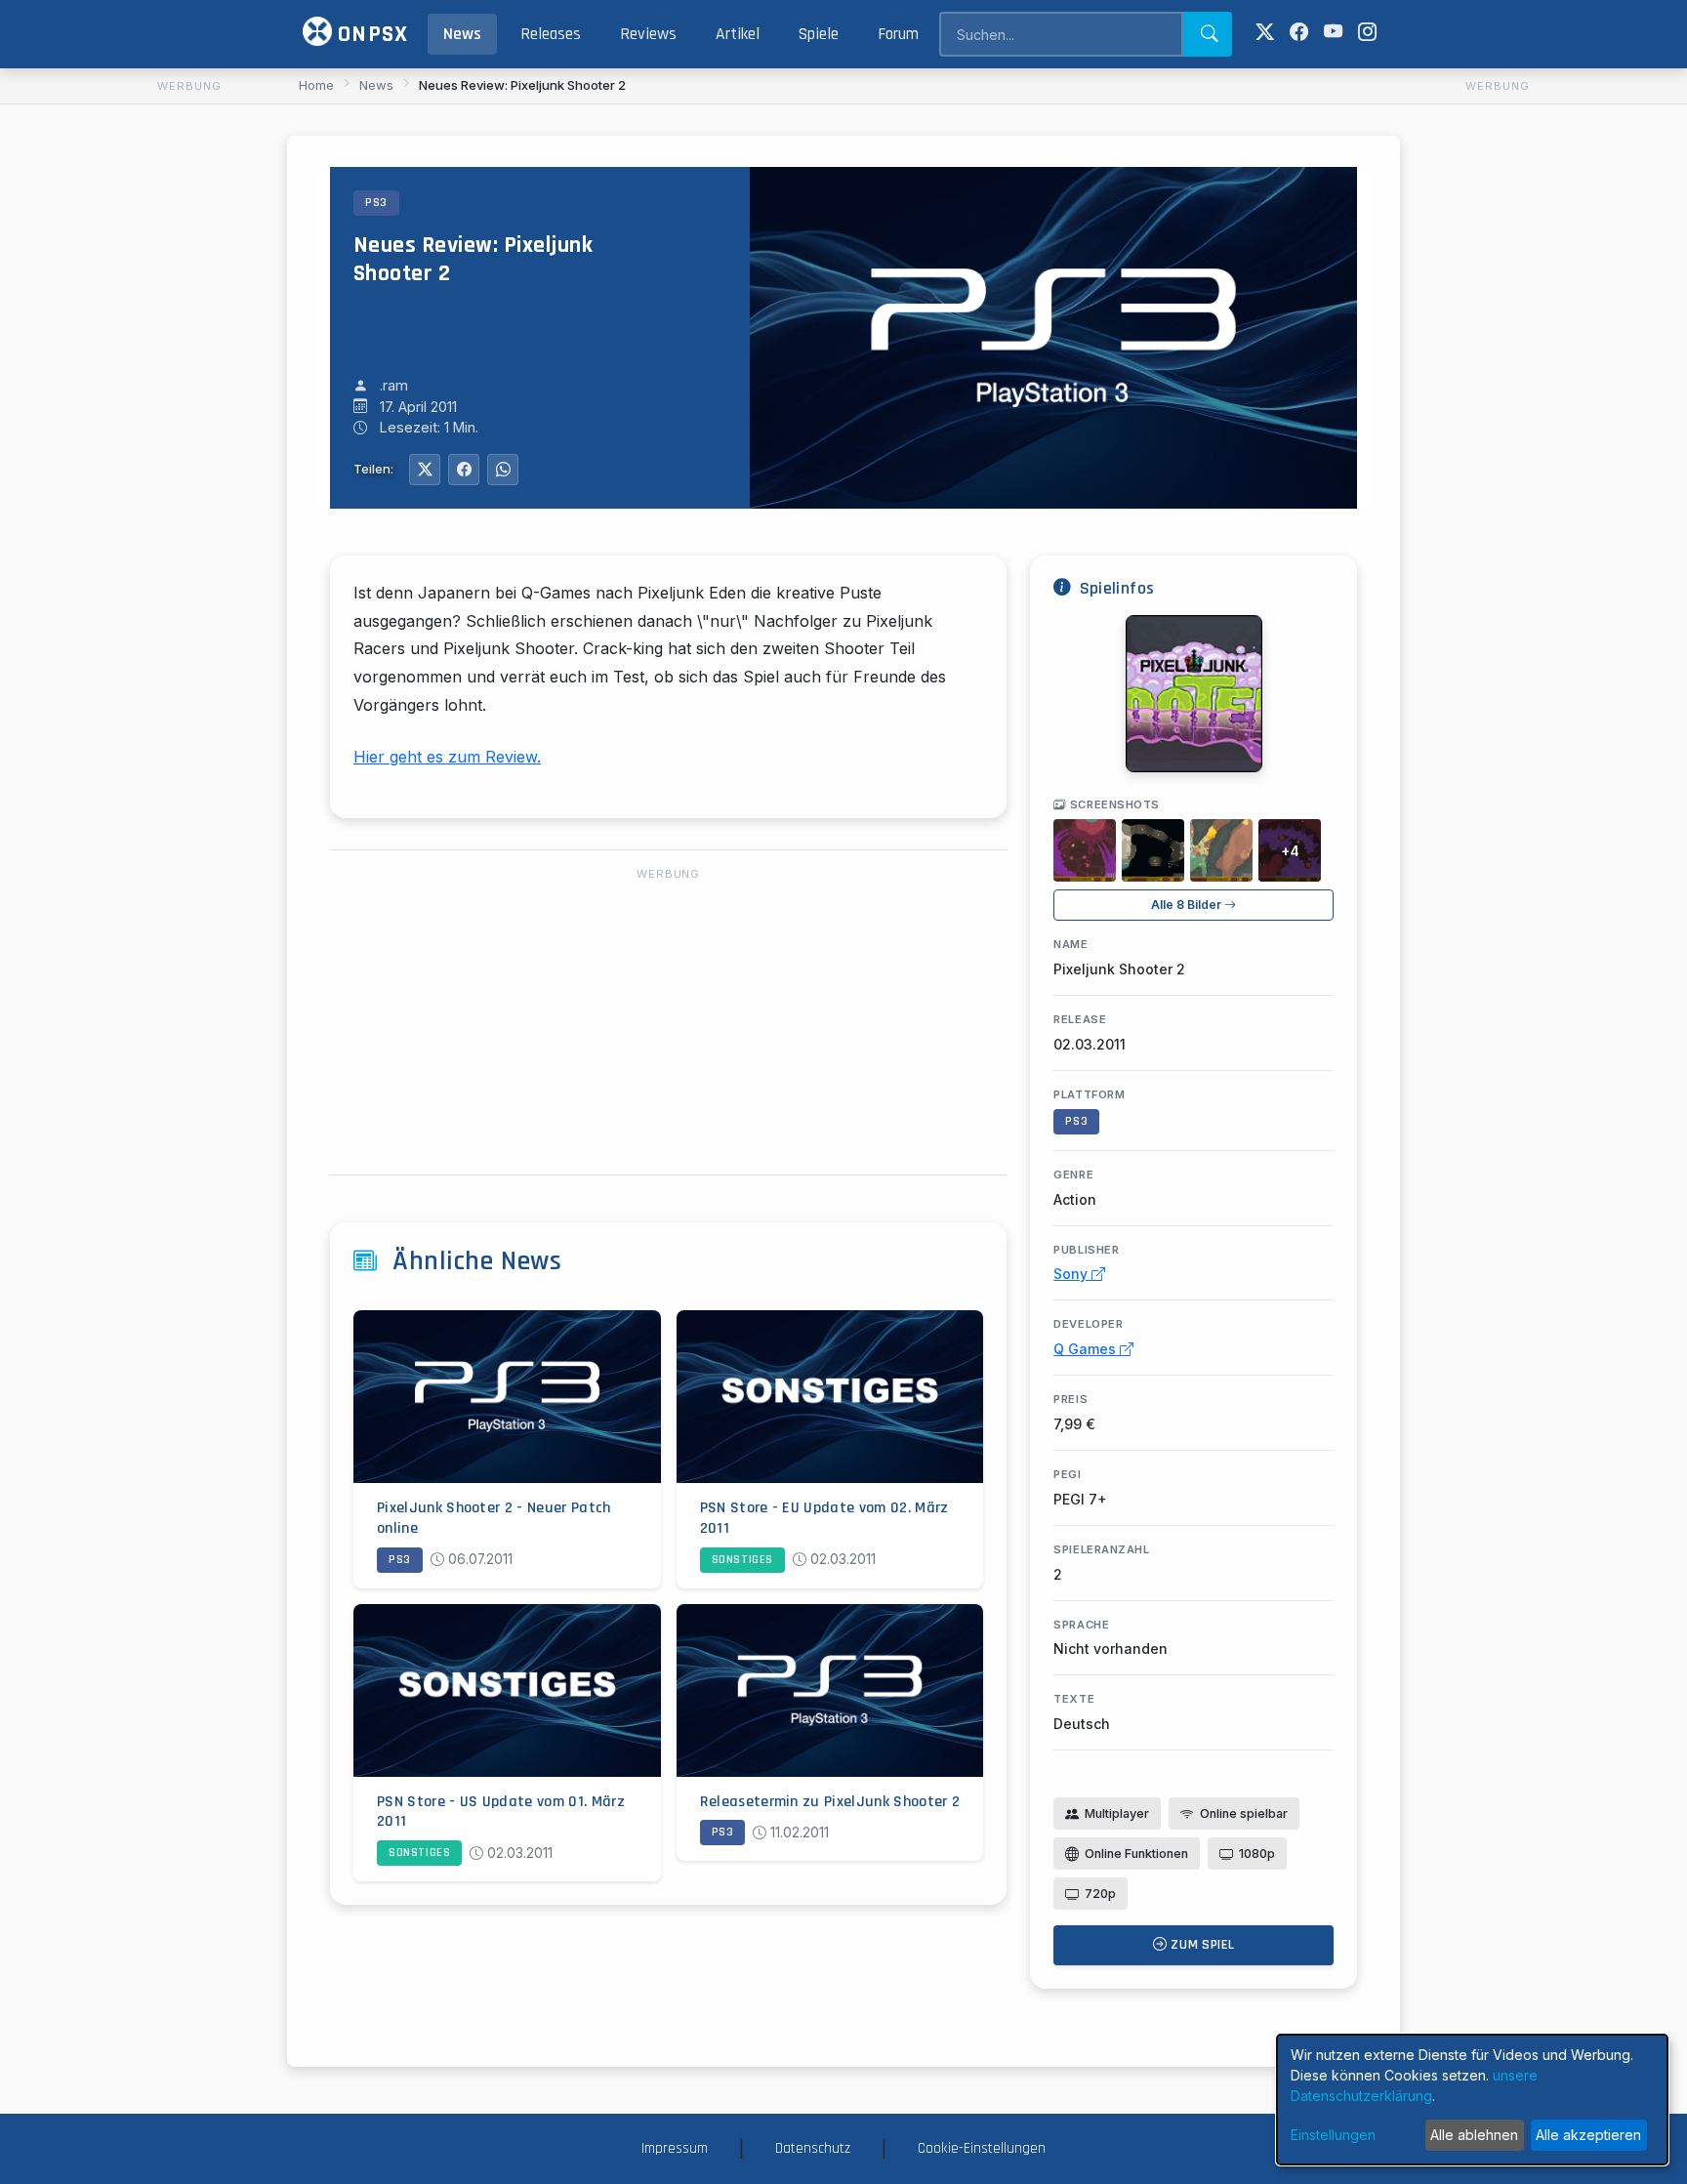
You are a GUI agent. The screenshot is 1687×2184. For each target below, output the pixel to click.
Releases (551, 34)
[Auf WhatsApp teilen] (503, 470)
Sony (1072, 1274)
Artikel (738, 34)
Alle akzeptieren (1588, 2135)
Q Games (1087, 1349)
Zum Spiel (1201, 1945)
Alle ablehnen (1474, 2135)
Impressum (675, 2148)
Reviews (648, 34)
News (462, 34)
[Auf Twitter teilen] (425, 470)
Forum (898, 34)
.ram (394, 385)
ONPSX (370, 34)
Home (316, 85)
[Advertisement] (189, 391)
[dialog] (1472, 2100)
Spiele (819, 34)
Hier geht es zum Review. (447, 757)
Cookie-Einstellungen (982, 2148)
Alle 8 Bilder (1188, 905)
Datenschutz (813, 2148)
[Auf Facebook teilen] (464, 470)
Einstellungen (1333, 2135)
